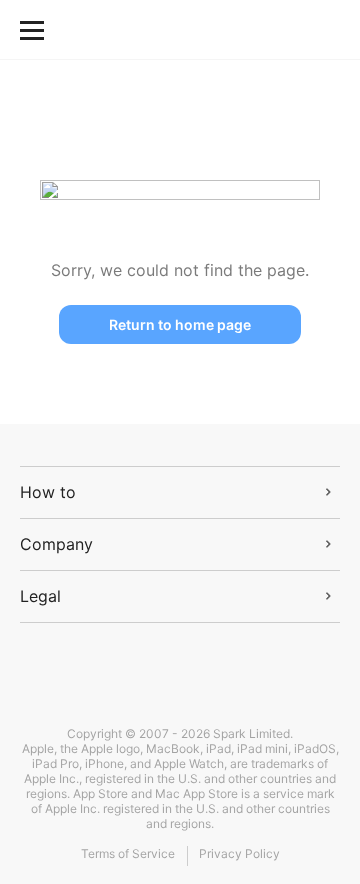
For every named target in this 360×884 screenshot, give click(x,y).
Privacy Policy (239, 853)
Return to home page (180, 324)
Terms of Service (128, 853)
